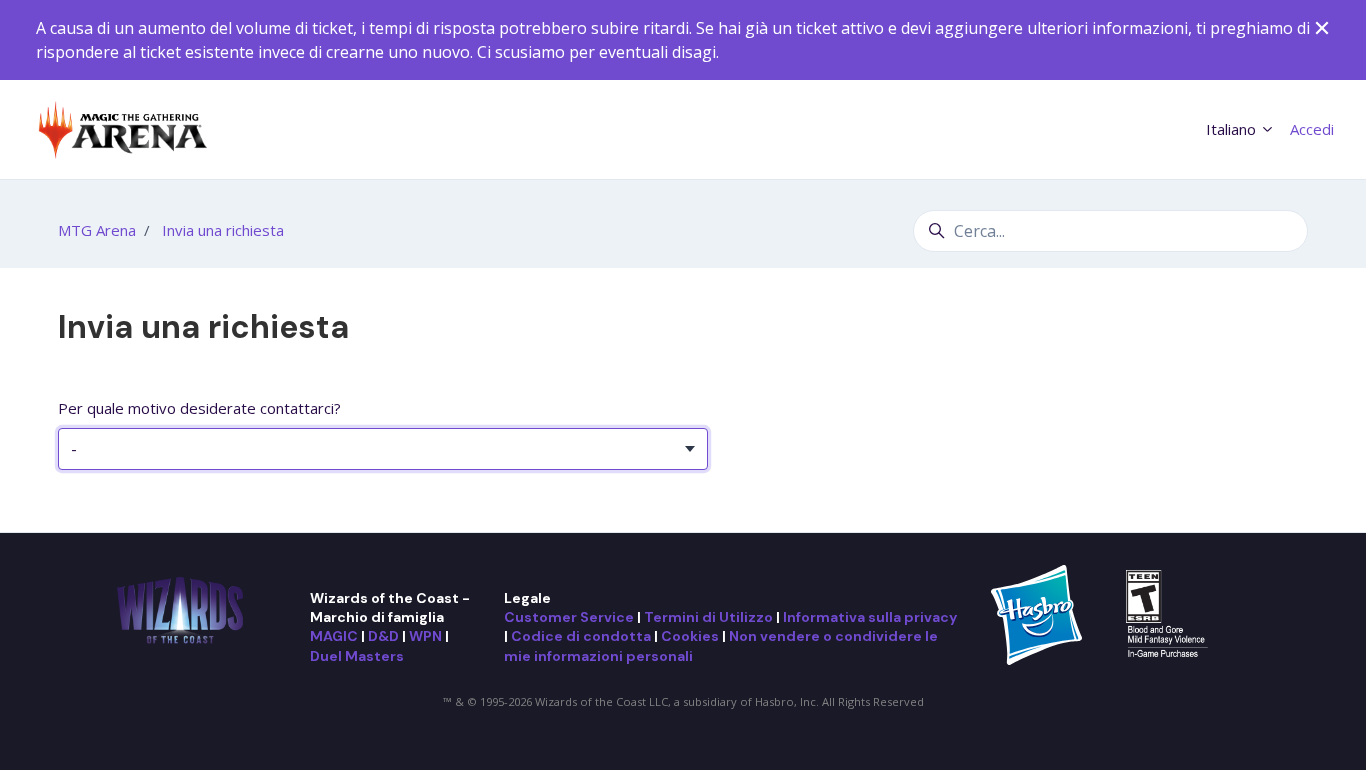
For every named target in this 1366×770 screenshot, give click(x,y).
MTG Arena (97, 230)
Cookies (690, 636)
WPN (425, 636)
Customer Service (569, 617)
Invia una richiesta (223, 230)
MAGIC (334, 636)
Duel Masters (357, 656)
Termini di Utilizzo (708, 617)
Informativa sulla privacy (870, 617)
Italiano (1233, 129)
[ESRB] (1169, 613)
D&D (383, 636)
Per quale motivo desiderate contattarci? (199, 408)
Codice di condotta (581, 636)
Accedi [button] (1312, 129)
